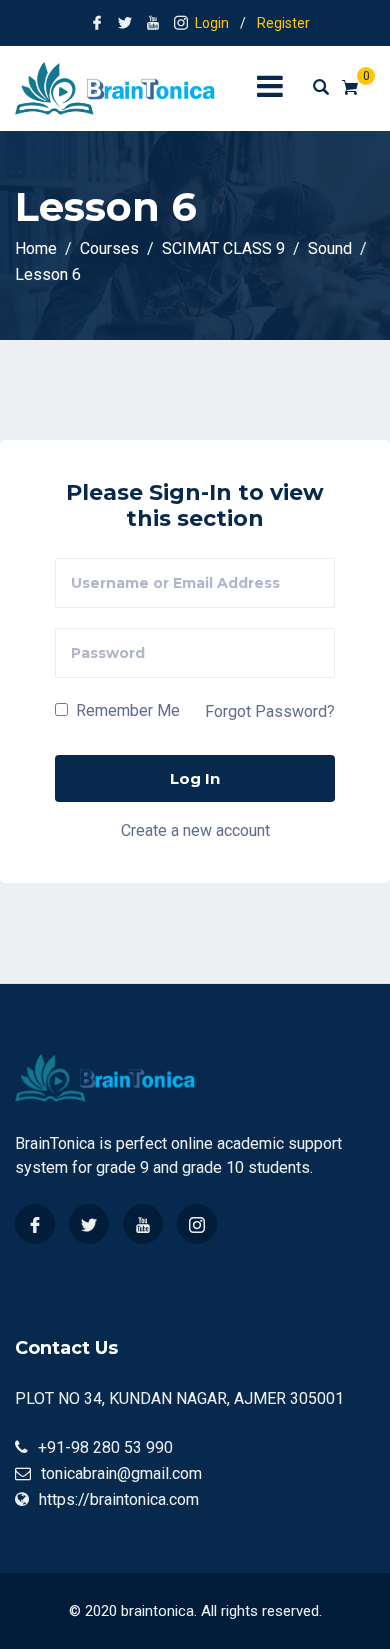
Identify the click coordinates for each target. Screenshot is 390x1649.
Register (283, 23)
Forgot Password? (270, 711)
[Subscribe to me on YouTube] (153, 23)
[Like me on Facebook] (97, 23)
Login (212, 23)
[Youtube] (143, 1224)
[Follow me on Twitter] (125, 23)
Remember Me (126, 710)
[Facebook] (35, 1224)
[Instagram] (197, 1224)
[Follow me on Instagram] (181, 23)
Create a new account (195, 829)
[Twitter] (89, 1224)
